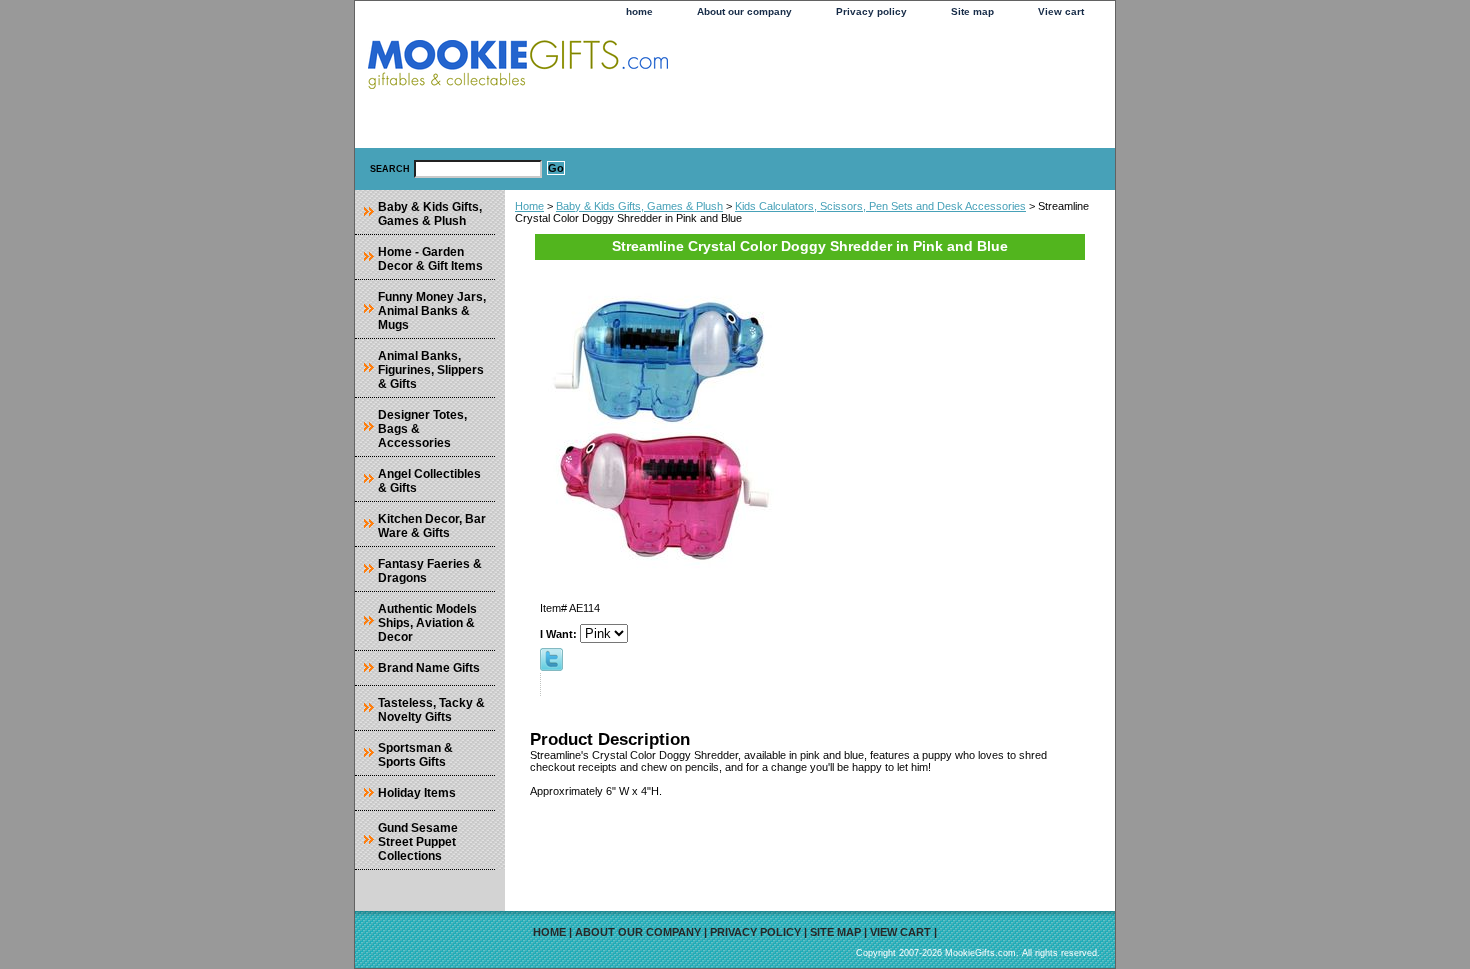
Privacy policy (871, 11)
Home (529, 206)
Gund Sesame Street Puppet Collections (418, 842)
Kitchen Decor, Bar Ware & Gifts (432, 526)
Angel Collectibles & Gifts (429, 481)
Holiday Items (417, 793)
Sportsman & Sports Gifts (415, 755)
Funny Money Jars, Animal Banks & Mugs (432, 311)
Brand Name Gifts (429, 668)
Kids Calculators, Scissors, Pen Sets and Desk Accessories (880, 206)
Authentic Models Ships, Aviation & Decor (427, 623)
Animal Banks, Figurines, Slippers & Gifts (431, 370)
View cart (1061, 11)
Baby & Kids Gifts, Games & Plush (639, 206)
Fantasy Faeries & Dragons (430, 571)
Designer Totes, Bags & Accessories (422, 429)
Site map (972, 11)
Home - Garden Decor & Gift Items (430, 259)
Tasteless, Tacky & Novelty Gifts (431, 710)
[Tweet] (551, 667)
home (639, 11)
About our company (744, 11)
